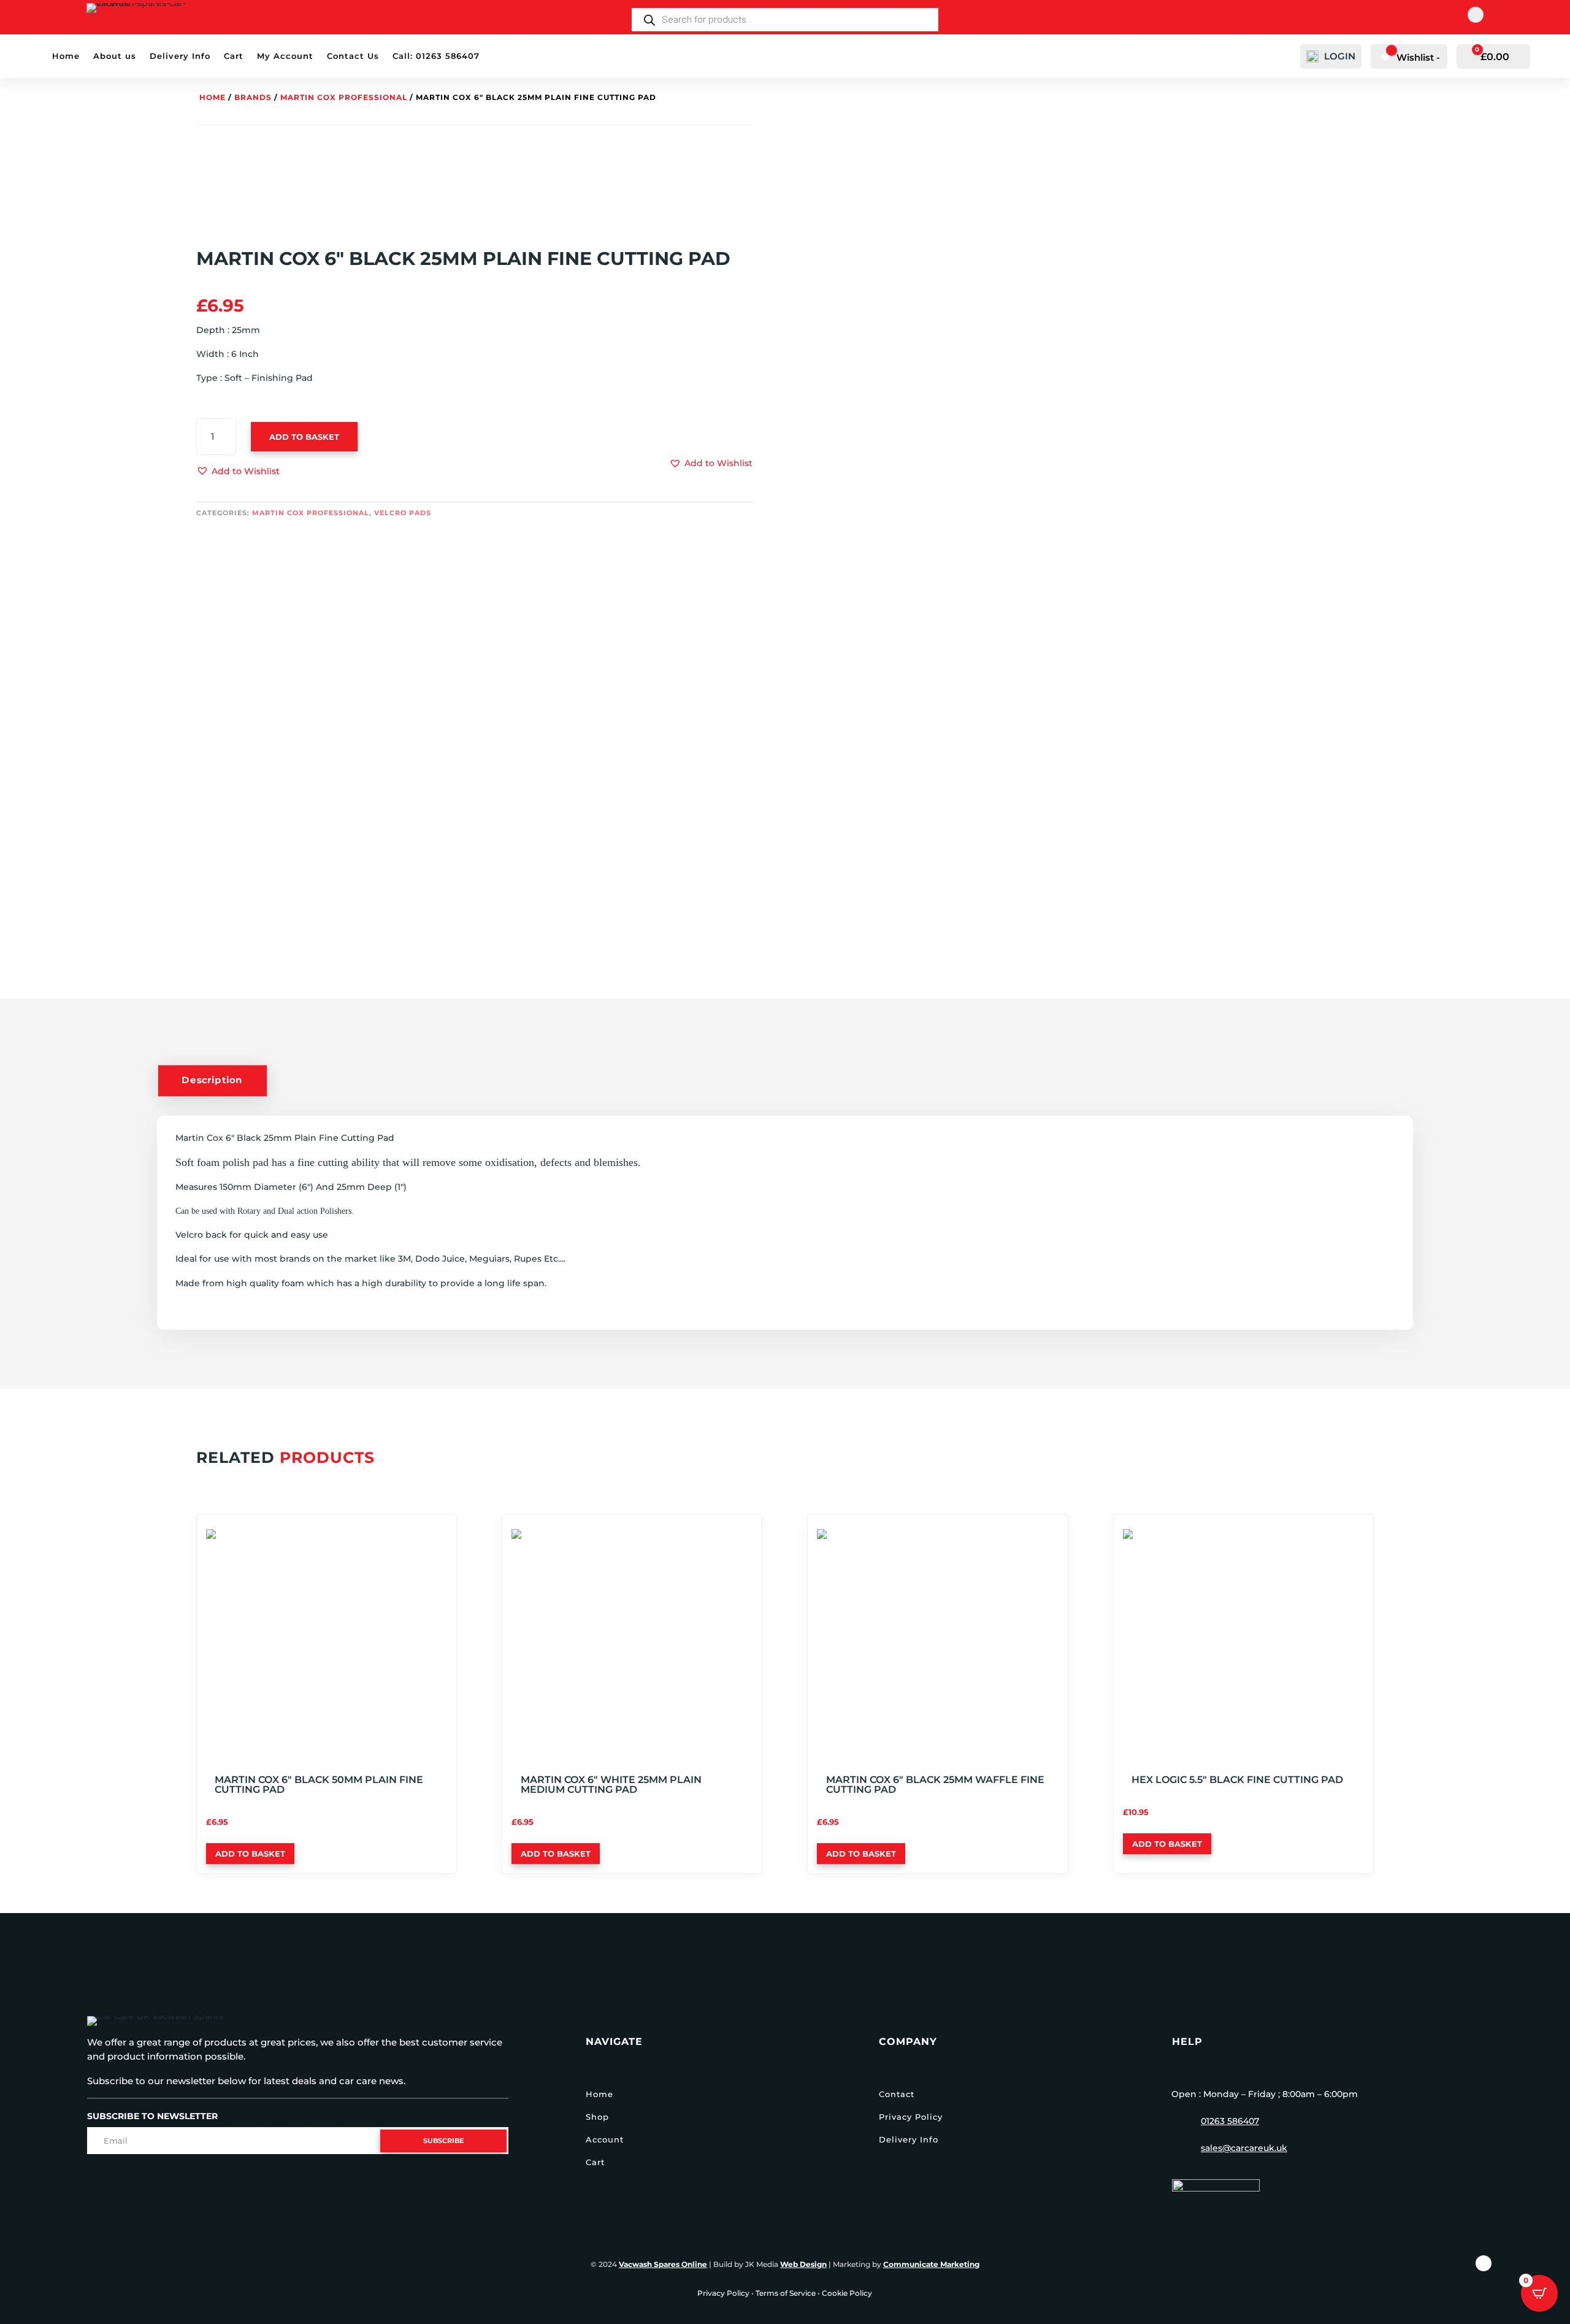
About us (115, 56)
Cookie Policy (847, 2293)
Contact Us (353, 56)
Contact (897, 2094)
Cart (234, 56)
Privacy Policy (911, 2117)
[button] (238, 472)
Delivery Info (180, 56)
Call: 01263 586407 (436, 56)
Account (605, 2139)
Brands (253, 97)
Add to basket (304, 437)
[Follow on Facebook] (1476, 15)
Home (66, 56)
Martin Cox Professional (344, 97)
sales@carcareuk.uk (1244, 2148)
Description (212, 1080)
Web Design (803, 2264)
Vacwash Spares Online (663, 2264)
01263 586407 (1230, 2121)
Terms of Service (786, 2293)
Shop (597, 2117)
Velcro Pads (403, 513)
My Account (285, 56)
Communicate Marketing (931, 2264)
